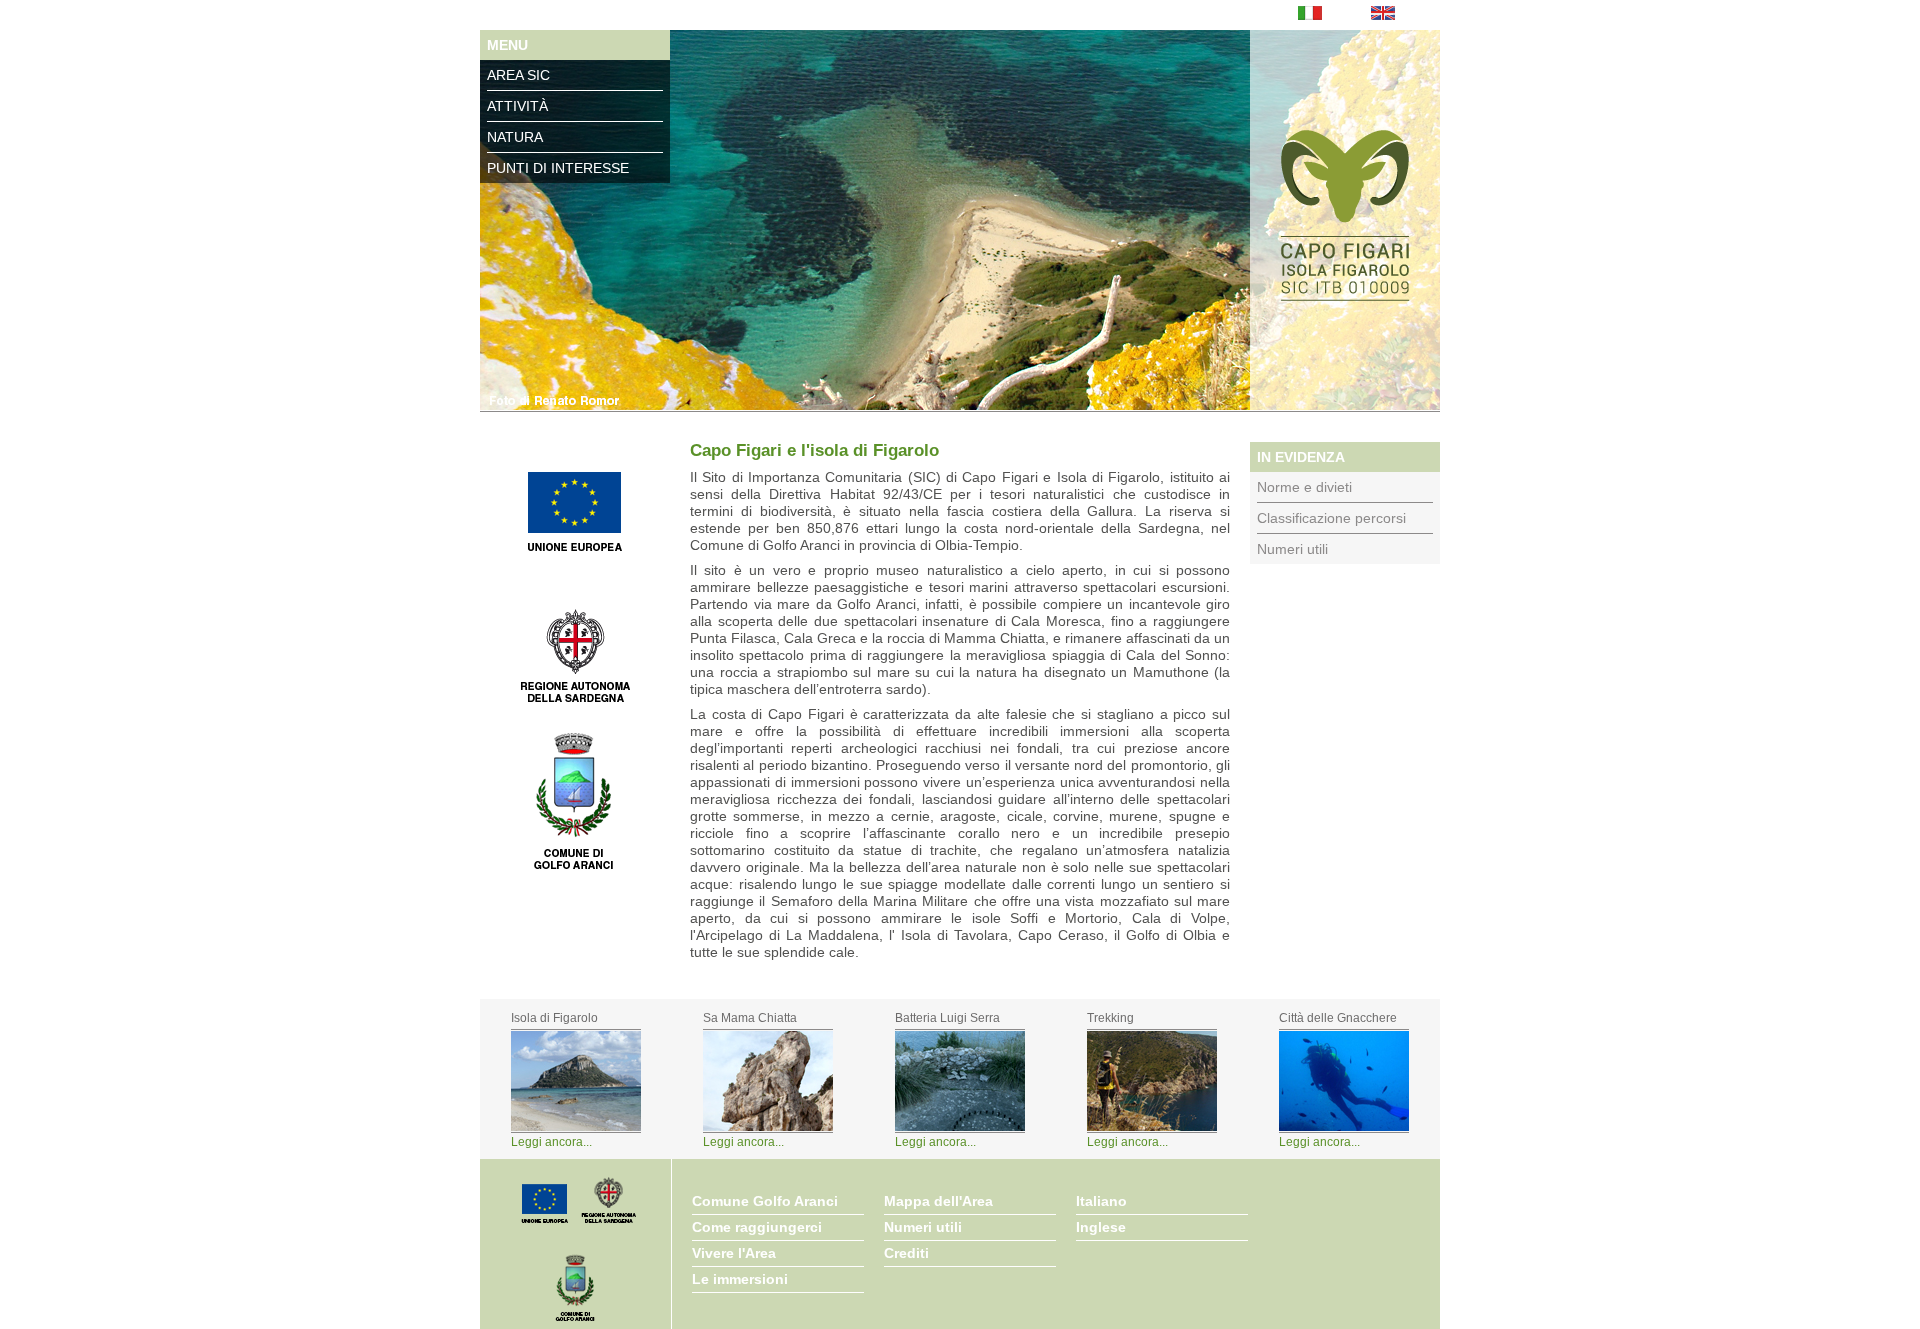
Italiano (1101, 1201)
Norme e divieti (1304, 487)
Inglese (1101, 1227)
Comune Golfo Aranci (765, 1201)
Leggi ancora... (551, 1142)
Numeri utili (1292, 549)
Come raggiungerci (757, 1227)
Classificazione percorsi (1331, 518)
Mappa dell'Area (938, 1201)
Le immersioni (740, 1279)
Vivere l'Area (734, 1253)
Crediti (906, 1253)
